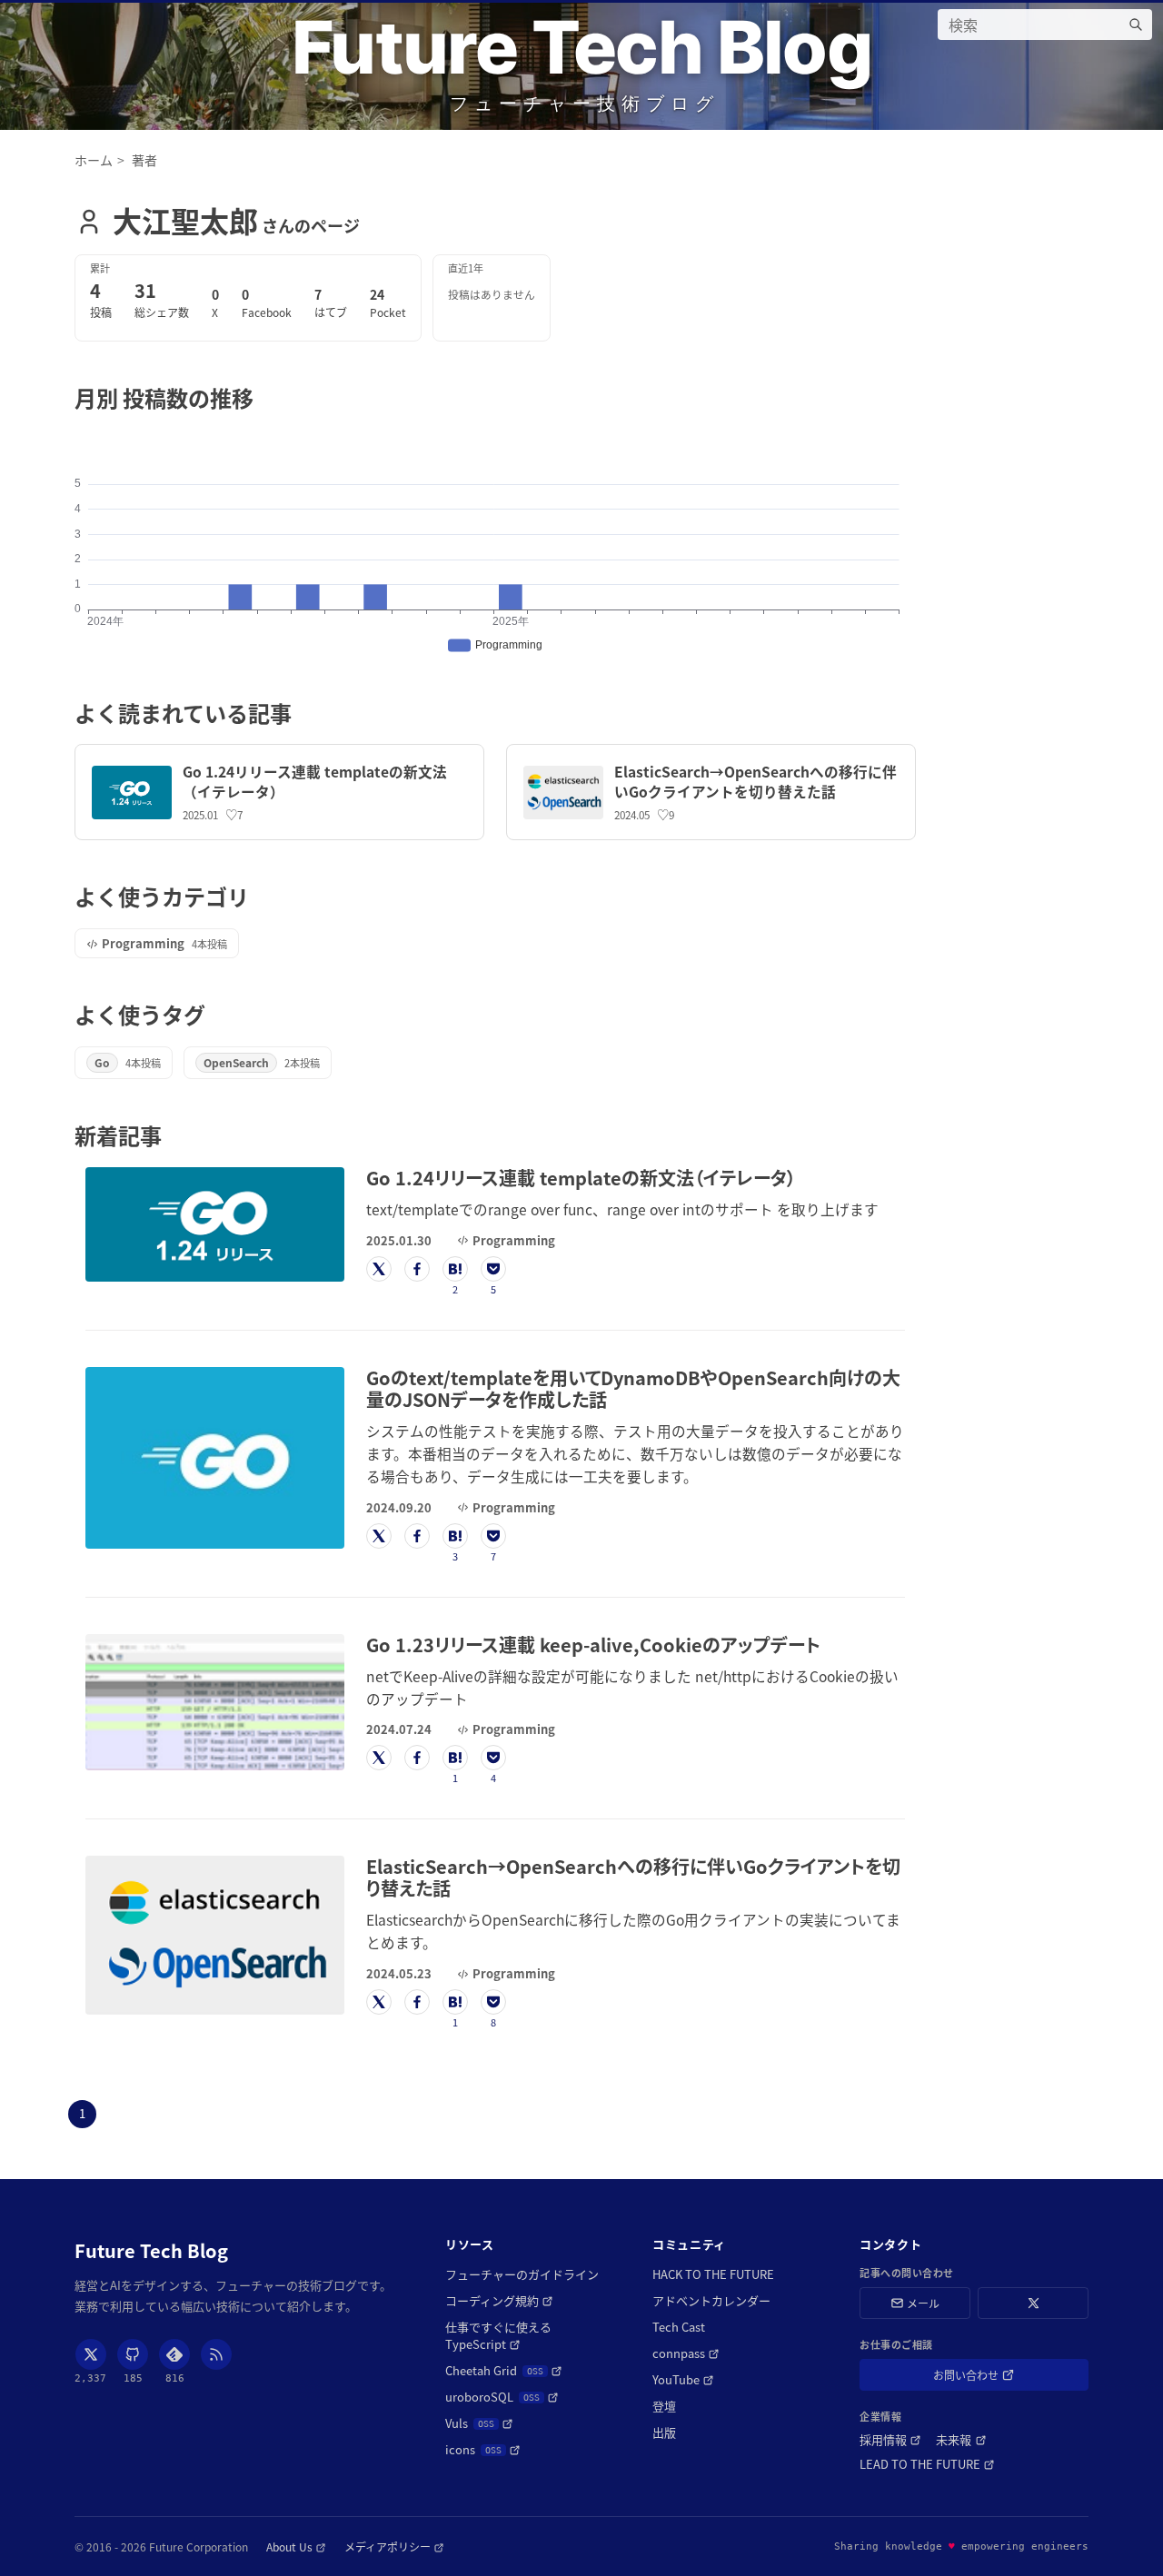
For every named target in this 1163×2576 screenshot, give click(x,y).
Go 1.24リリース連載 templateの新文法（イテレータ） (315, 781)
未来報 (961, 2439)
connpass (686, 2353)
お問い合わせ (992, 2378)
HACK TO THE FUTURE (713, 2274)
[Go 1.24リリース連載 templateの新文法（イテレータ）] (132, 793)
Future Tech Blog (581, 47)
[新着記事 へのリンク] (172, 1135)
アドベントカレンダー (711, 2300)
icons (483, 2449)
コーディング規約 (499, 2300)
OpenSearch (236, 1062)
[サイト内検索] (1136, 25)
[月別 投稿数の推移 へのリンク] (264, 397)
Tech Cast (679, 2327)
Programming (143, 943)
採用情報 (890, 2439)
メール (923, 2303)
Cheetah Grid (504, 2370)
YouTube (683, 2379)
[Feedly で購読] (174, 2354)
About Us (296, 2546)
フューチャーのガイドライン (522, 2274)
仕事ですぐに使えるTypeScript (517, 2335)
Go (102, 1062)
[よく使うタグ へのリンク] (216, 1014)
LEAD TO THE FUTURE (927, 2464)
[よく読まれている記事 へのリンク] (302, 713)
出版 (664, 2432)
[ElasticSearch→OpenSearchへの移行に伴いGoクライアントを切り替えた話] (563, 793)
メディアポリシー (394, 2546)
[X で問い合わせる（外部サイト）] (1033, 2303)
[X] (91, 2354)
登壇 (664, 2406)
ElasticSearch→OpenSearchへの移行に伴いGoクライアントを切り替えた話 (755, 781)
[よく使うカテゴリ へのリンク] (259, 896)
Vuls (479, 2423)
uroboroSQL (502, 2397)
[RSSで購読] (216, 2354)
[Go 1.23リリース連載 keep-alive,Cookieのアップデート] (215, 1703)
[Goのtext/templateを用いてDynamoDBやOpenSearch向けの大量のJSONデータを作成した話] (215, 1458)
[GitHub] (133, 2354)
